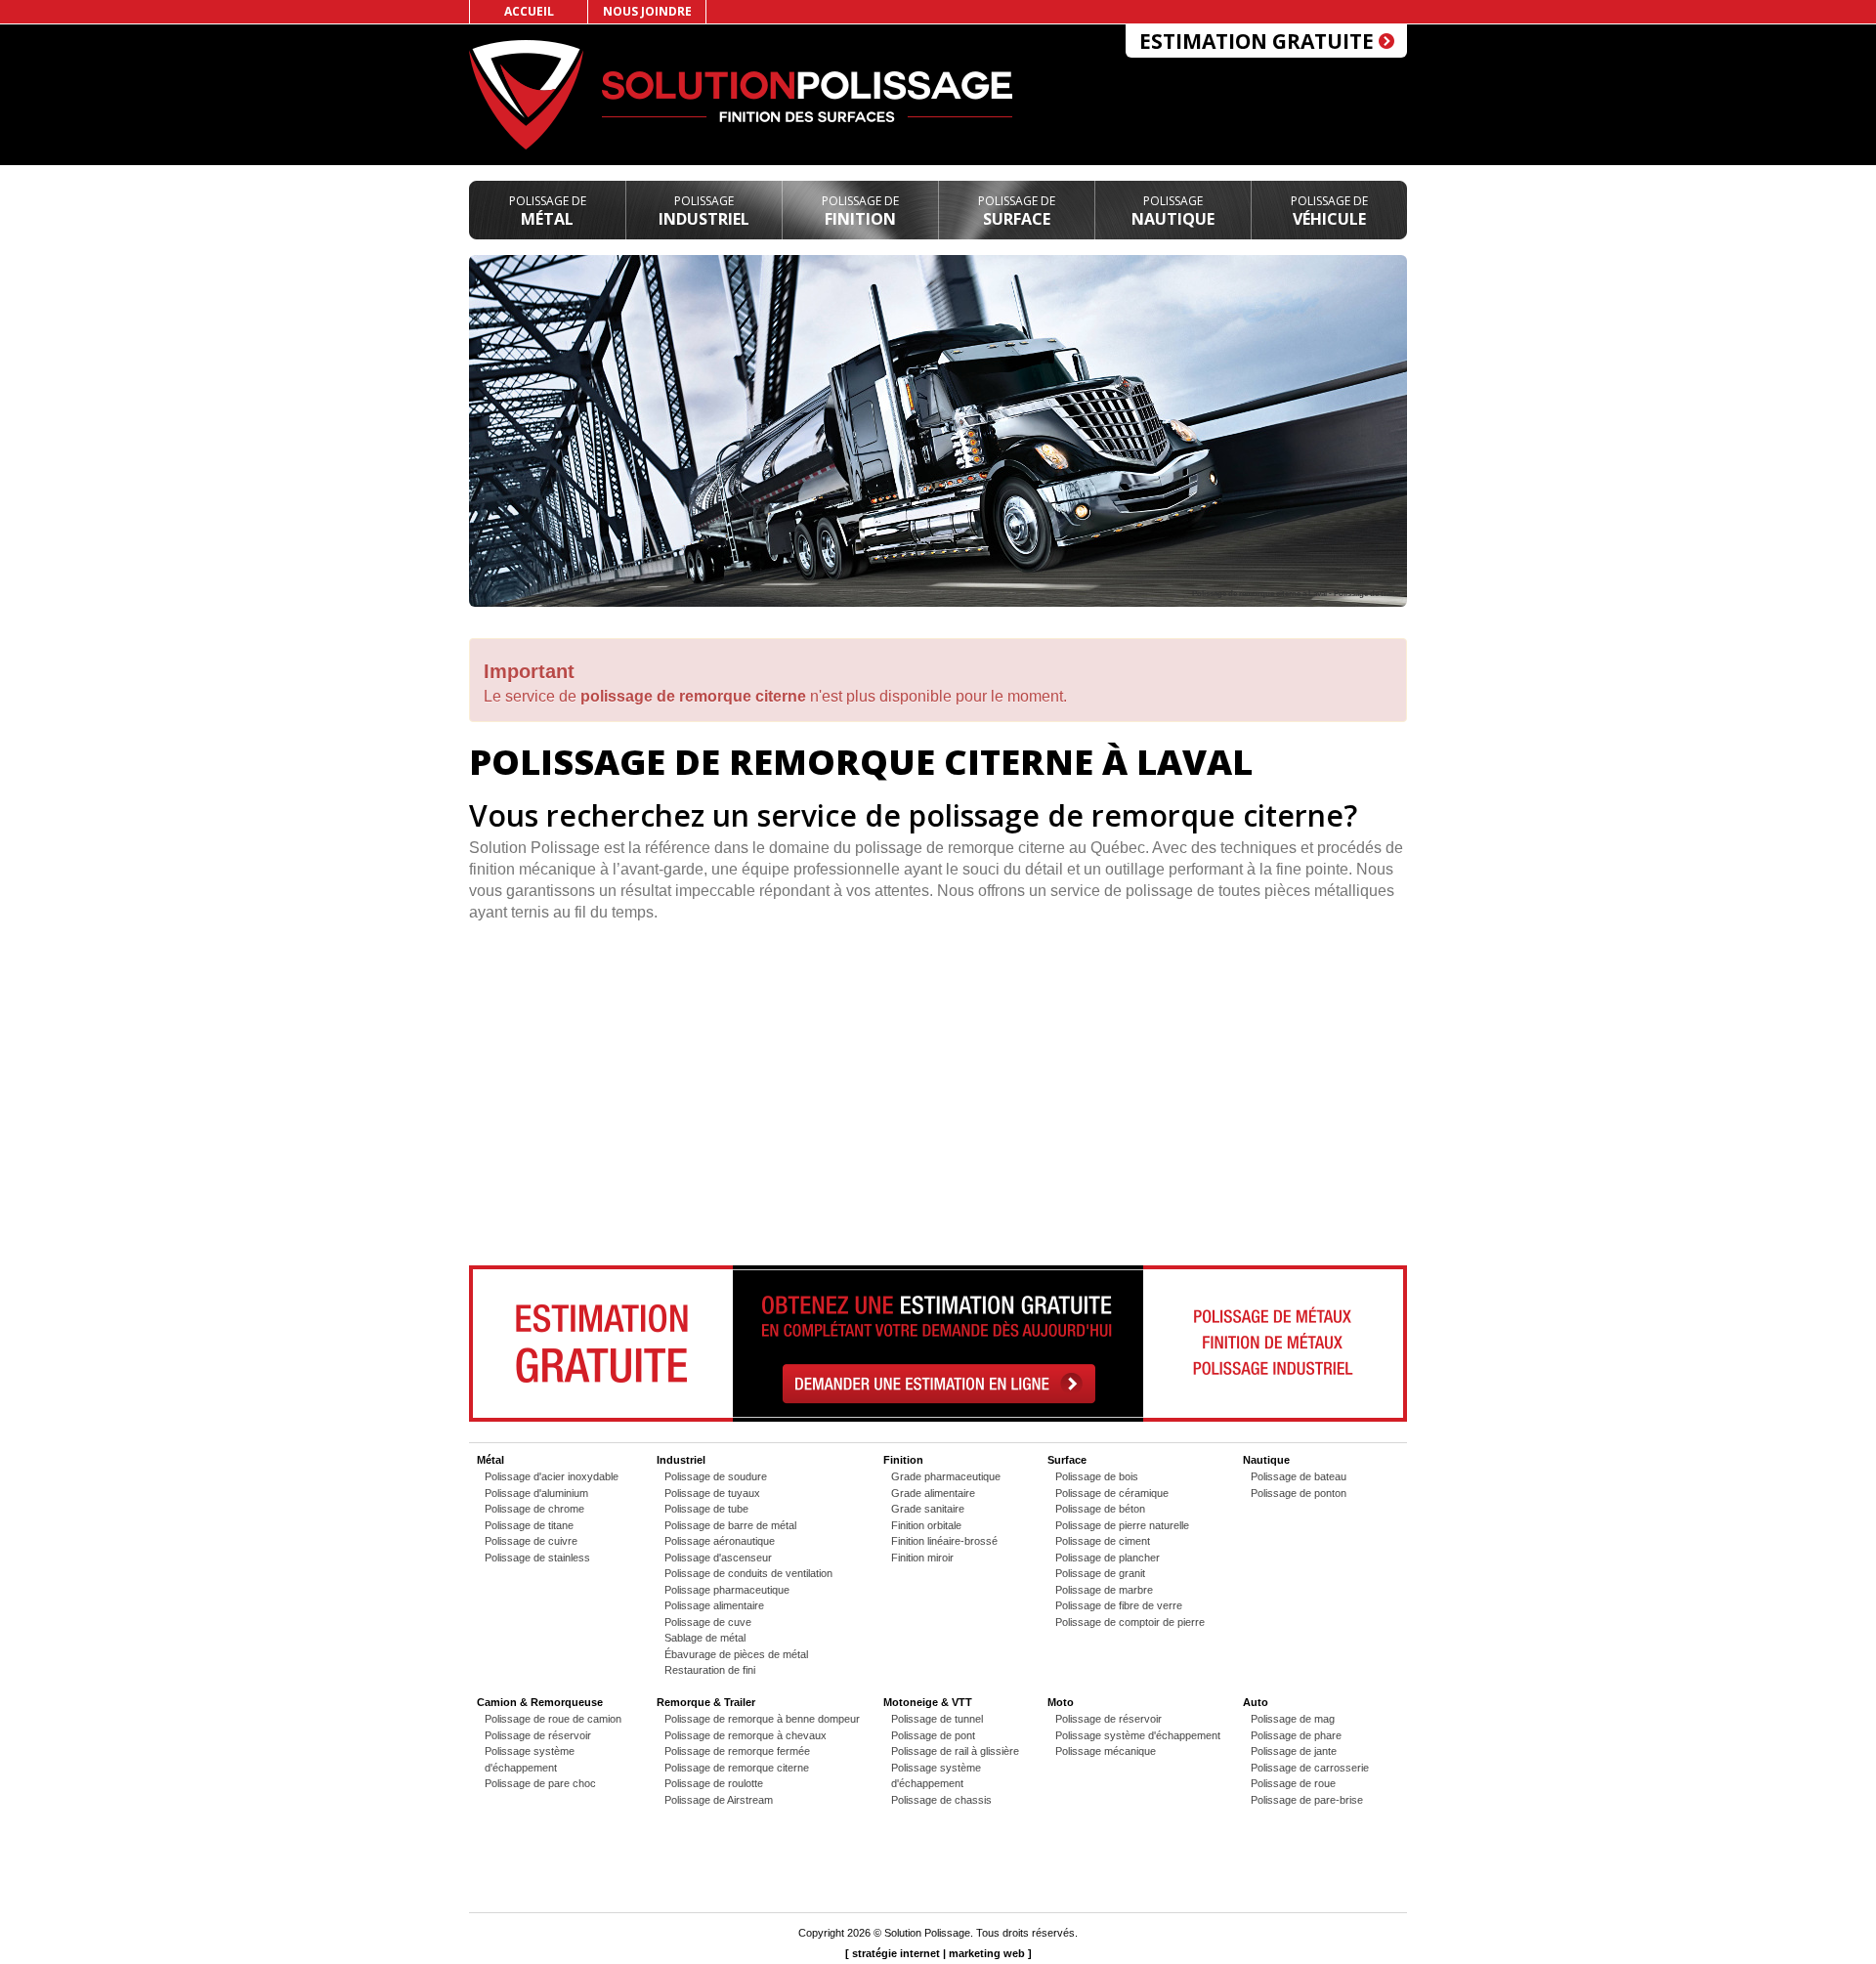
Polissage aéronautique (720, 1541)
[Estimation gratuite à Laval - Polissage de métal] (938, 1418)
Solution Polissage (927, 1933)
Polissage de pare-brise (1307, 1800)
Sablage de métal (705, 1638)
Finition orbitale (926, 1525)
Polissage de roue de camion (553, 1719)
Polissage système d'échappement (1138, 1735)
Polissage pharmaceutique (727, 1590)
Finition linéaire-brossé (944, 1541)
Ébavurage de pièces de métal (736, 1654)
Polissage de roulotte (714, 1783)
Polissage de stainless (537, 1558)
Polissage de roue (1293, 1783)
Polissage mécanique (1106, 1751)
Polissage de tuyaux (712, 1493)
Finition (860, 211)
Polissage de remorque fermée (737, 1751)
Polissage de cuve (708, 1622)
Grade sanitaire (928, 1509)
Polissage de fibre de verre (1119, 1605)
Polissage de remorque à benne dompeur (762, 1719)
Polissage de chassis (941, 1800)
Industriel (704, 211)
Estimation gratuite (1259, 41)
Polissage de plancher (1108, 1558)
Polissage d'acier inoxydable (552, 1476)
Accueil (529, 11)
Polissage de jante (1294, 1751)
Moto (1061, 1702)
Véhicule (1329, 211)
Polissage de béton (1100, 1509)
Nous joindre (647, 11)
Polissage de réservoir (538, 1735)
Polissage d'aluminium (536, 1493)
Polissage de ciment (1103, 1541)
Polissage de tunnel (937, 1719)
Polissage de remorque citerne (737, 1768)
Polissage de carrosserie (1310, 1768)
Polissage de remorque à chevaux (746, 1735)
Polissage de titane (529, 1525)
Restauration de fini (710, 1670)
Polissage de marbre (1104, 1590)
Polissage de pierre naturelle (1122, 1525)
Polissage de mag (1293, 1719)
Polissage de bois (1097, 1476)
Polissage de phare (1296, 1735)
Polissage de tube (706, 1509)
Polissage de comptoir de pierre (1130, 1622)
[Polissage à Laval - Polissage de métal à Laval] (526, 146)
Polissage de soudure (716, 1476)
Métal (548, 211)
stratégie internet (896, 1953)
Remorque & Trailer (706, 1702)
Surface (1017, 211)
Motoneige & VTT (928, 1702)
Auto (1256, 1702)
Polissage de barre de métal (730, 1525)
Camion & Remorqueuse (540, 1702)
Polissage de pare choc (540, 1783)
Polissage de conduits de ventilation (748, 1573)
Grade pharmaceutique (946, 1476)
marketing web (987, 1953)
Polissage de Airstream (719, 1800)
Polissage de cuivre (531, 1541)
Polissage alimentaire (714, 1605)
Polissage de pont (933, 1735)
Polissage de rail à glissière (955, 1751)
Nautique (1173, 211)
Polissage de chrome (534, 1509)
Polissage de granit (1100, 1573)
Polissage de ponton (1299, 1493)
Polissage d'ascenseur (718, 1558)
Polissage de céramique (1112, 1493)
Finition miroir (922, 1558)
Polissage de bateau (1299, 1476)
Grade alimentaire (933, 1493)
